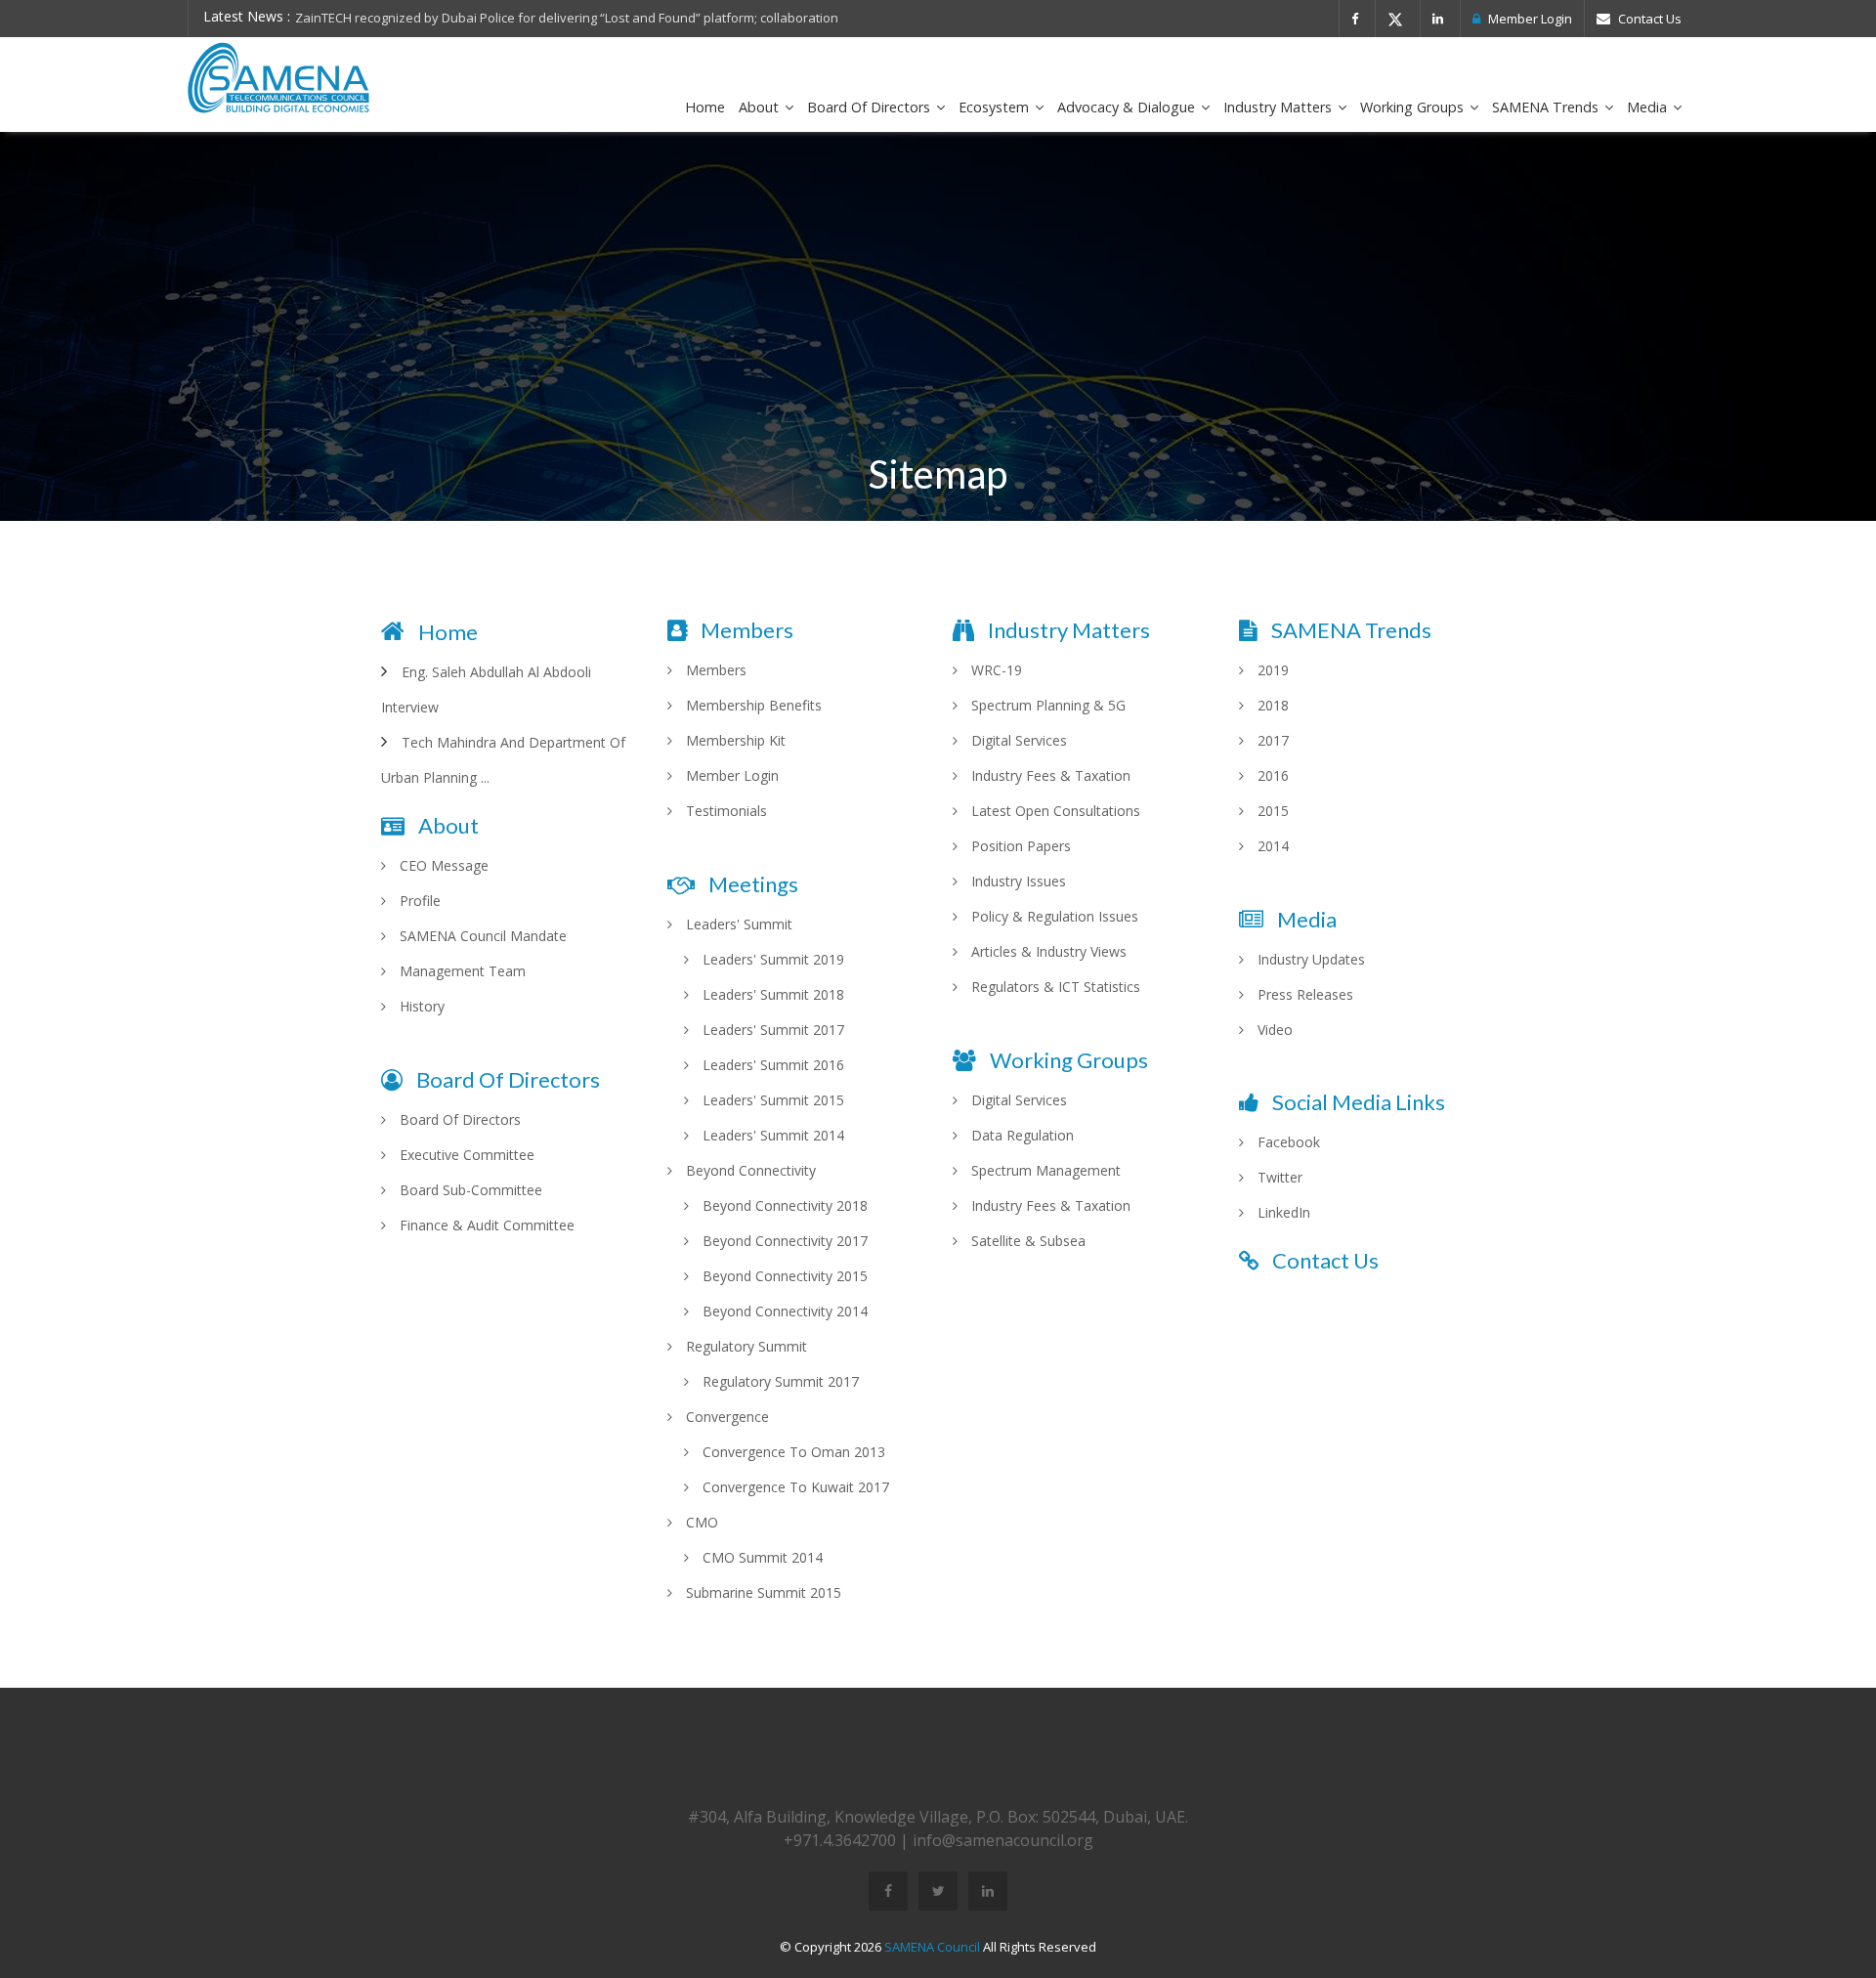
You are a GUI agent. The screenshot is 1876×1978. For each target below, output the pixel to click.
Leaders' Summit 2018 (771, 994)
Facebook (1287, 1142)
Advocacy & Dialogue (1128, 107)
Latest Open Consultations (1054, 811)
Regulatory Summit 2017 (779, 1381)
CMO (700, 1522)
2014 (1271, 846)
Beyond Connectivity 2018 (783, 1205)
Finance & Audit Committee (485, 1225)
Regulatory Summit (745, 1346)
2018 (1271, 705)
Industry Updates (1309, 959)
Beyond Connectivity (749, 1170)
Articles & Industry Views (1047, 951)
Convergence (725, 1417)
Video (1273, 1030)
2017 (1271, 740)
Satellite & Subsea (1026, 1241)
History (420, 1006)
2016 (1271, 775)
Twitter (1278, 1177)
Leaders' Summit (737, 924)
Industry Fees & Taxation (1049, 775)
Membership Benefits (752, 705)
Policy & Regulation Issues (1053, 916)
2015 (1271, 811)
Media (1649, 107)
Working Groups (1414, 107)
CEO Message (442, 865)
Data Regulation (1021, 1135)
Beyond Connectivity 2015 (783, 1276)
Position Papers (1019, 846)
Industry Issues (1017, 881)
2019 (1271, 670)
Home (705, 107)
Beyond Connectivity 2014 (783, 1311)
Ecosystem (996, 107)
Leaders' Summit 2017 (771, 1030)
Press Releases (1303, 994)
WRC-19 (995, 670)
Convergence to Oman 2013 (792, 1452)
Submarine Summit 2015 (762, 1592)
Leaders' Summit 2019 (771, 959)
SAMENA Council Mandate (481, 936)
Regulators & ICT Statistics (1054, 987)
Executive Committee (465, 1155)
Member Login (1529, 19)
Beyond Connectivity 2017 (783, 1241)
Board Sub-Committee (469, 1190)
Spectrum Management (1044, 1170)
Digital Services (1017, 740)
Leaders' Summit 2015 (771, 1100)
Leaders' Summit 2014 (771, 1135)
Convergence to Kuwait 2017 (794, 1487)
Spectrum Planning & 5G (1046, 705)
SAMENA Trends (1547, 107)
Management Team (461, 971)
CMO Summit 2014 (761, 1557)
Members (714, 670)
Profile (418, 901)
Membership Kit (734, 740)
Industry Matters (1279, 107)
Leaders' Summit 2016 (771, 1065)
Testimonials (725, 811)
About (761, 107)
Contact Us (1648, 19)
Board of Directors (871, 107)
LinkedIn (1282, 1212)
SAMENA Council (932, 1947)
